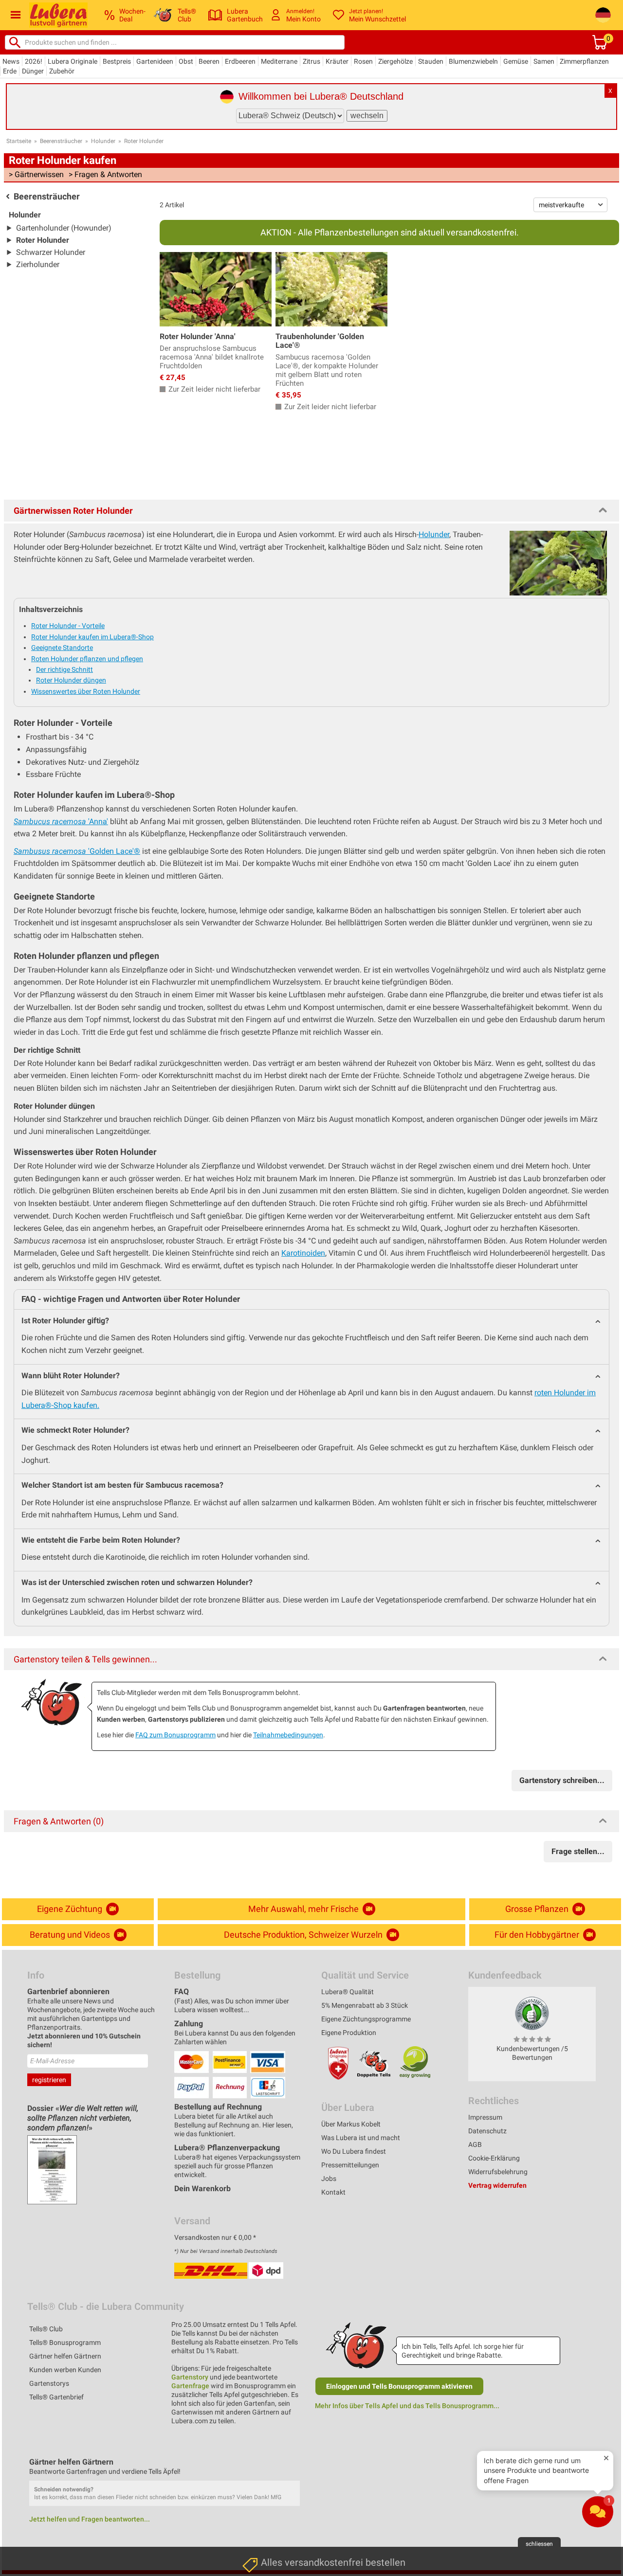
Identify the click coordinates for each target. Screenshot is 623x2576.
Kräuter (337, 61)
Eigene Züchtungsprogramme (366, 2019)
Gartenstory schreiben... (562, 1780)
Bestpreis (117, 61)
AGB (475, 2144)
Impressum (485, 2117)
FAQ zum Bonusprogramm (175, 1735)
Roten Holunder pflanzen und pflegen (87, 659)
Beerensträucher (61, 141)
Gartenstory (190, 2377)
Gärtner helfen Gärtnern (65, 2356)
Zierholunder (38, 264)
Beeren (209, 61)
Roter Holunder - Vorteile (68, 626)
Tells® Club (46, 2329)
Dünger (33, 71)
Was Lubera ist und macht (361, 2138)
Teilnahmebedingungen (288, 1735)
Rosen (363, 61)
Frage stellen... (578, 1851)
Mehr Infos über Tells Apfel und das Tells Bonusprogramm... (407, 2406)
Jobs (329, 2179)
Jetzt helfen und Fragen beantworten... (90, 2519)
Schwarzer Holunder (51, 252)
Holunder (103, 141)
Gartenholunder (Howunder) (64, 228)
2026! (34, 61)
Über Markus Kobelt (351, 2124)
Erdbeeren (240, 61)
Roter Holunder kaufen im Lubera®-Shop (92, 637)
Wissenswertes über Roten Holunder (86, 691)
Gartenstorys (49, 2383)
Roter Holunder (144, 141)
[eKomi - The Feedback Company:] (532, 2013)
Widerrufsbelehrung (498, 2172)
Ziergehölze (395, 61)
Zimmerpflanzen (584, 61)
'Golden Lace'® (77, 851)
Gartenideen (155, 61)
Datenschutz (487, 2131)
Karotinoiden (303, 1253)
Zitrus (311, 61)
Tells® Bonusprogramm (65, 2342)
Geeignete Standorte (62, 648)
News (11, 61)
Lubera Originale (73, 61)
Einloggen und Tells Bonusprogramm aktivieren (399, 2386)
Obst (186, 61)
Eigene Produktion (349, 2033)
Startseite (19, 141)
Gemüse (516, 61)
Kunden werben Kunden (65, 2370)
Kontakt (333, 2192)
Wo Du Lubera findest (354, 2151)
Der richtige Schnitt (64, 669)
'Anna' (61, 821)
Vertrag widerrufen (497, 2185)
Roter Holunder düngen (71, 680)
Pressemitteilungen (350, 2165)
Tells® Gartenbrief (56, 2397)
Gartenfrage (190, 2386)
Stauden (431, 61)
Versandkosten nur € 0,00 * (215, 2237)
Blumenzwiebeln (473, 61)
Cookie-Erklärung (494, 2158)
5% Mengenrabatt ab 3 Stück (365, 2005)
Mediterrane (279, 61)
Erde (10, 71)
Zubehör (62, 71)
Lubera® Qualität (348, 1992)
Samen (544, 61)
